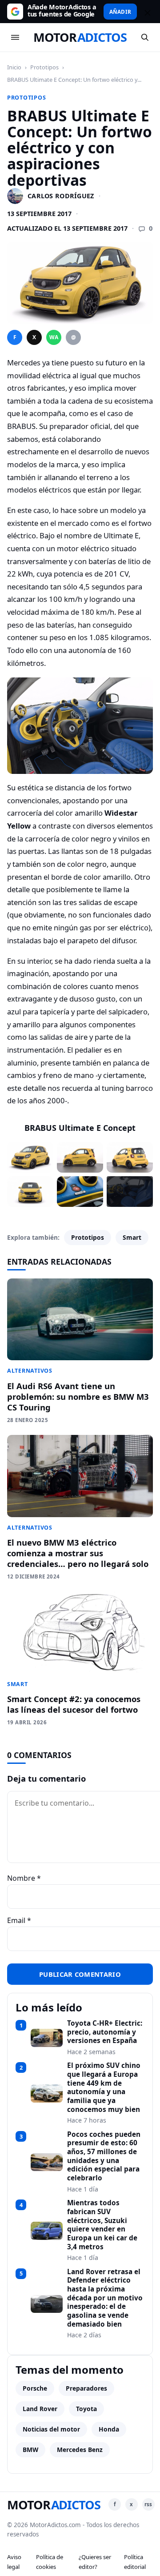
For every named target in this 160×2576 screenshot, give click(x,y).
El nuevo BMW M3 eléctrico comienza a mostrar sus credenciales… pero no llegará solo (78, 1553)
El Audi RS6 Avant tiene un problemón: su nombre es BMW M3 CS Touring (78, 1396)
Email (19, 1920)
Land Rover (40, 2409)
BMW (30, 2450)
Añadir (120, 12)
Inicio (14, 67)
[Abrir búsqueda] (145, 37)
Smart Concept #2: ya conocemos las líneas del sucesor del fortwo (74, 1704)
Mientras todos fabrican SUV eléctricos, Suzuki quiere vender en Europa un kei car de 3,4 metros (102, 2225)
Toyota (86, 2409)
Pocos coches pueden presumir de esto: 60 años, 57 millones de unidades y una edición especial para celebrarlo (104, 2156)
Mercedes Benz (80, 2450)
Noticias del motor (51, 2429)
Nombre (24, 1878)
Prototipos (44, 67)
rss (148, 2504)
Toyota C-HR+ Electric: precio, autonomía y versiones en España (105, 2032)
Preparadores (86, 2388)
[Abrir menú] (15, 37)
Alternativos (30, 1371)
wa (54, 337)
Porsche (35, 2388)
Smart (132, 1237)
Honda (109, 2429)
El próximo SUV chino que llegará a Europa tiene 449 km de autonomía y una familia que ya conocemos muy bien (104, 2087)
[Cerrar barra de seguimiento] (146, 12)
